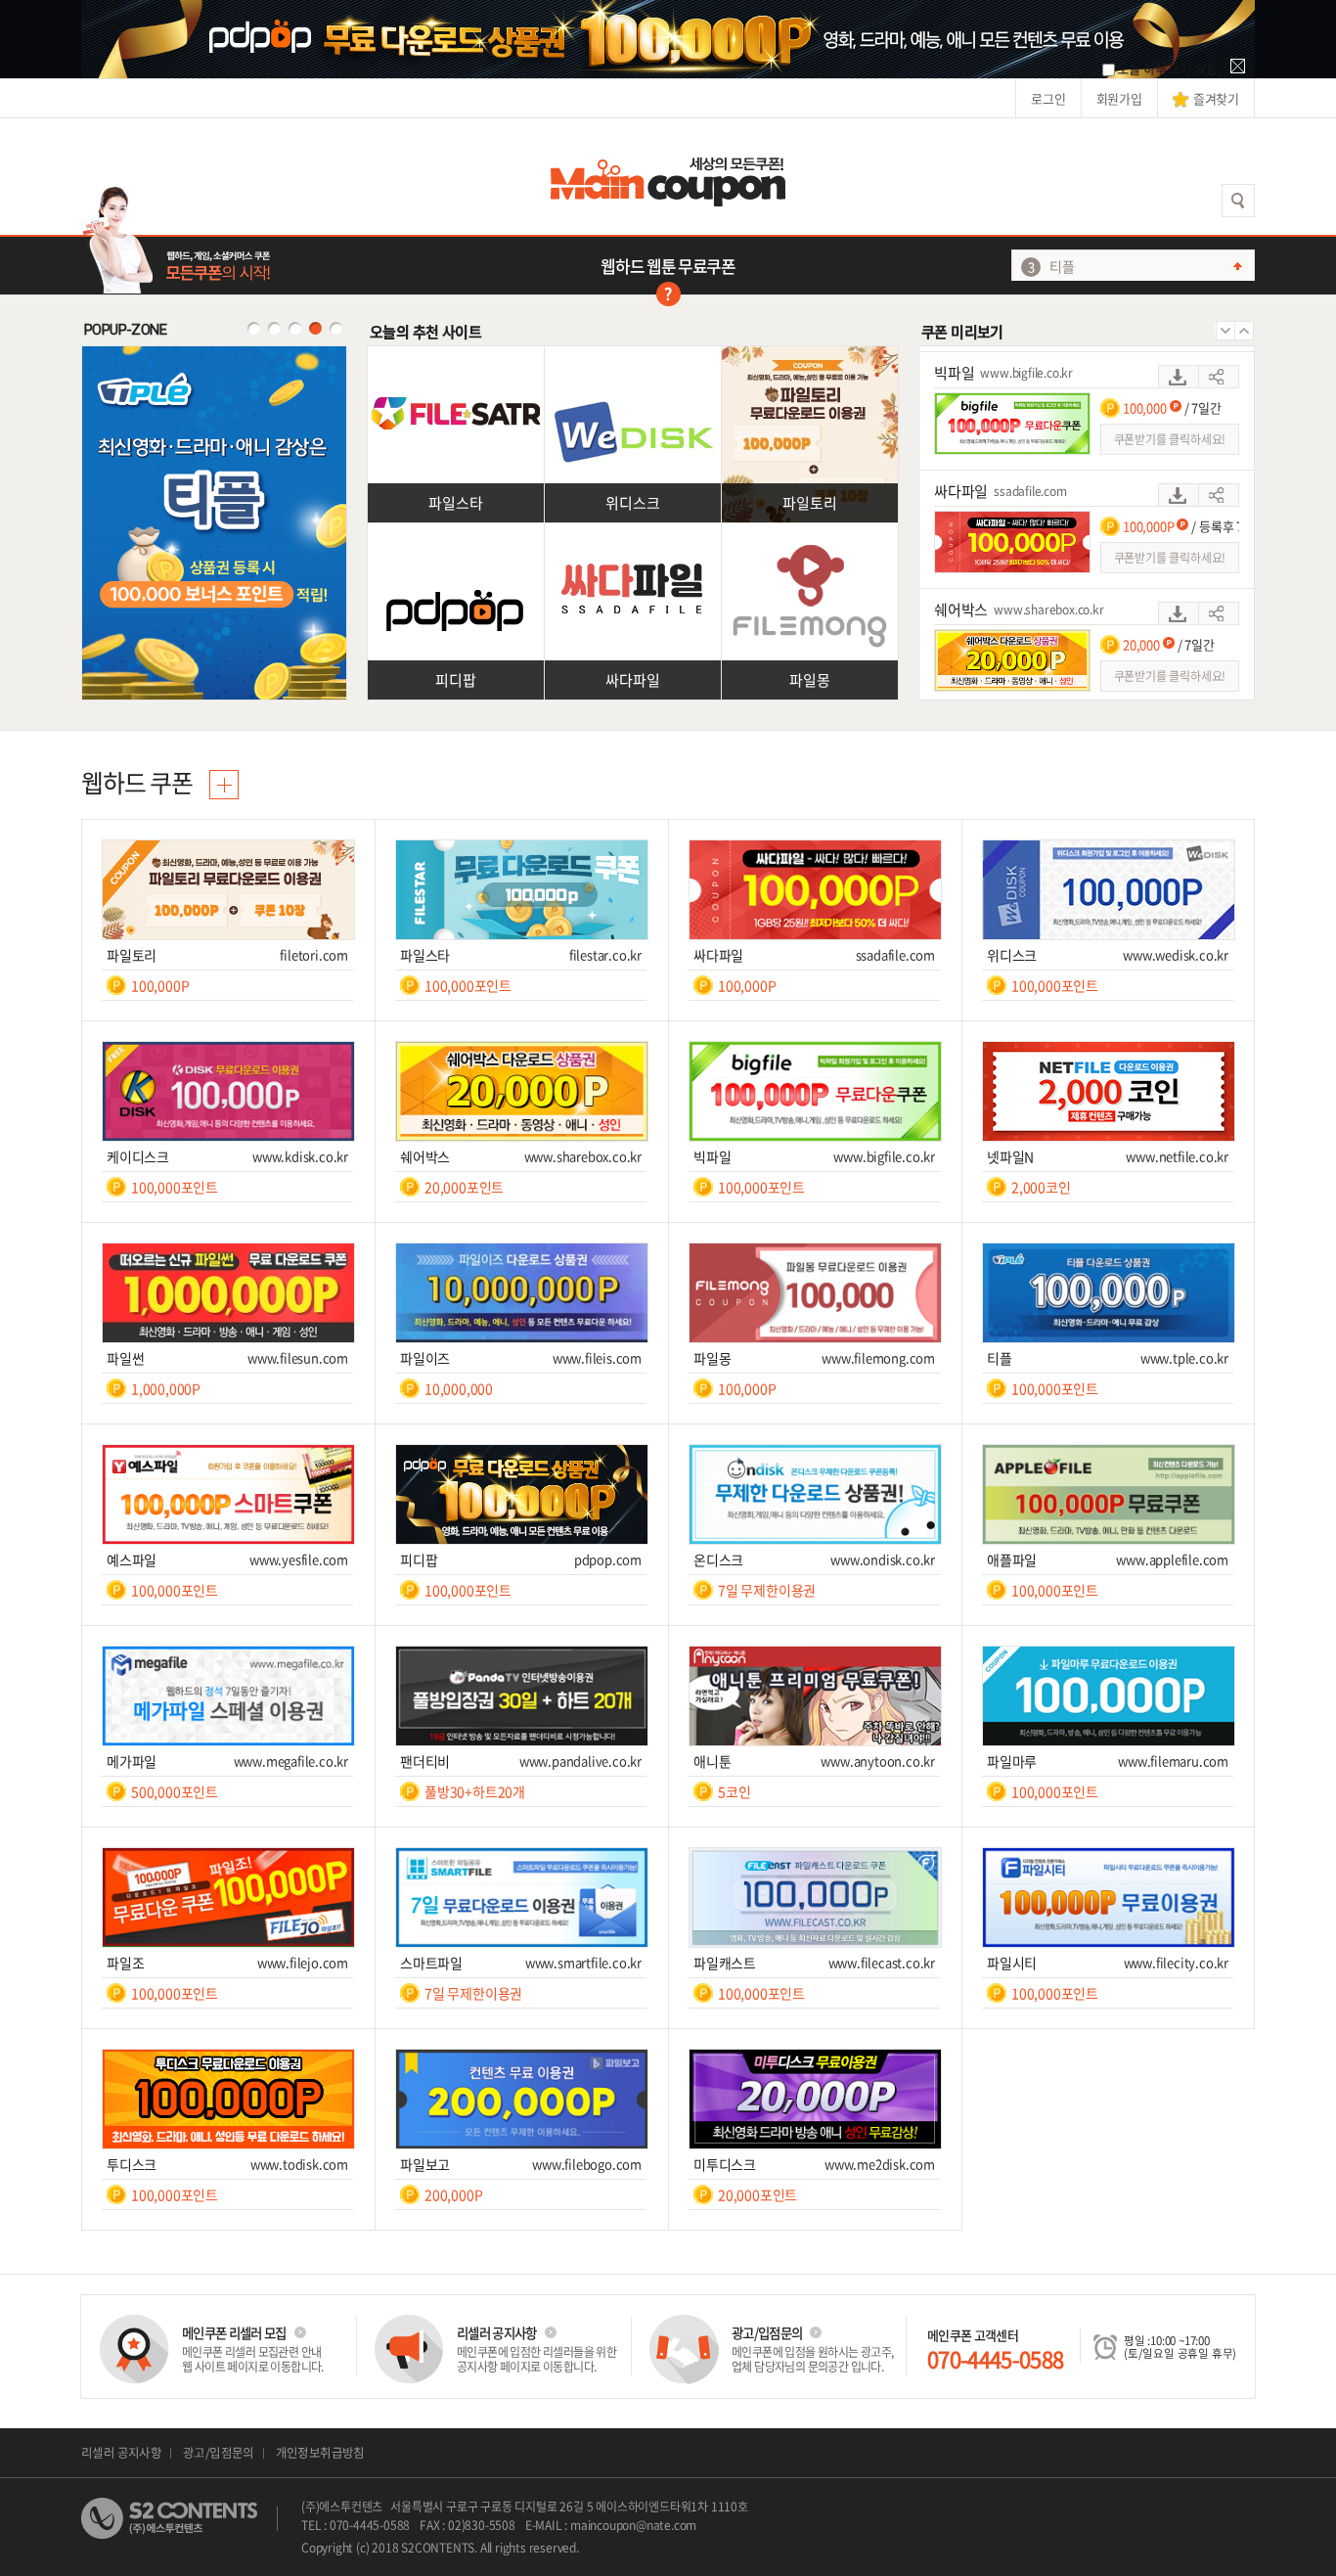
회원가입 (1119, 98)
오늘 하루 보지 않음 (1167, 68)
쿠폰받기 (1179, 371)
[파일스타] (456, 356)
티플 (1062, 266)
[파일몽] (810, 533)
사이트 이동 (1219, 371)
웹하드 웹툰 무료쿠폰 (668, 266)
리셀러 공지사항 (121, 2452)
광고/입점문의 (219, 2452)
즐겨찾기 (1216, 98)
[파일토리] (810, 356)
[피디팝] (456, 533)
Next (1244, 331)
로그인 (1048, 98)
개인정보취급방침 (320, 2452)
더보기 (224, 785)
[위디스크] (633, 356)
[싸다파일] (633, 533)
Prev (1225, 331)
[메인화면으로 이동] (668, 176)
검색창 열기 (1238, 201)
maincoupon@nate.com (633, 2525)
